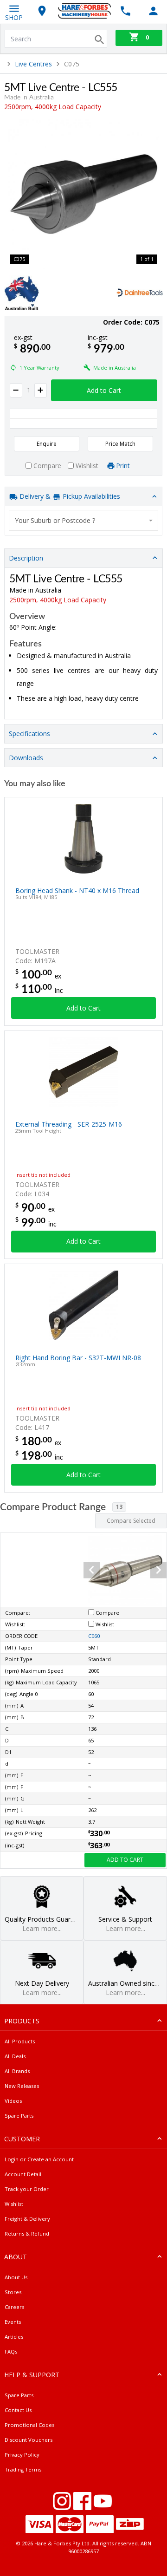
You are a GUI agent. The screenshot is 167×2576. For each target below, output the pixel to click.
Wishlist (14, 2204)
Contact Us (18, 2410)
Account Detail (23, 2174)
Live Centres (33, 64)
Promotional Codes (29, 2425)
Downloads (26, 758)
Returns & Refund (27, 2234)
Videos (13, 2101)
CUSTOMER (22, 2139)
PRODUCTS (22, 2021)
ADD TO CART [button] (125, 1860)
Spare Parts (19, 2116)
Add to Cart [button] (104, 390)
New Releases (22, 2086)
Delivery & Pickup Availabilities (69, 496)
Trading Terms (23, 2469)
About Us (16, 2277)
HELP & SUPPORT (32, 2375)
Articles (14, 2337)
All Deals (15, 2056)
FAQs (11, 2351)
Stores (13, 2292)
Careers (14, 2307)
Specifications (29, 734)
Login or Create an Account (39, 2159)
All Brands (17, 2071)
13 (119, 1507)
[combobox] (83, 520)
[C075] (83, 194)
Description (26, 558)
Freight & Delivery (27, 2219)
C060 (94, 1636)
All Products (20, 2041)
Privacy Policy (22, 2455)
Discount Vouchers (29, 2440)
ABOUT (16, 2257)
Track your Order (27, 2189)
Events (13, 2322)
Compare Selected (131, 1521)
